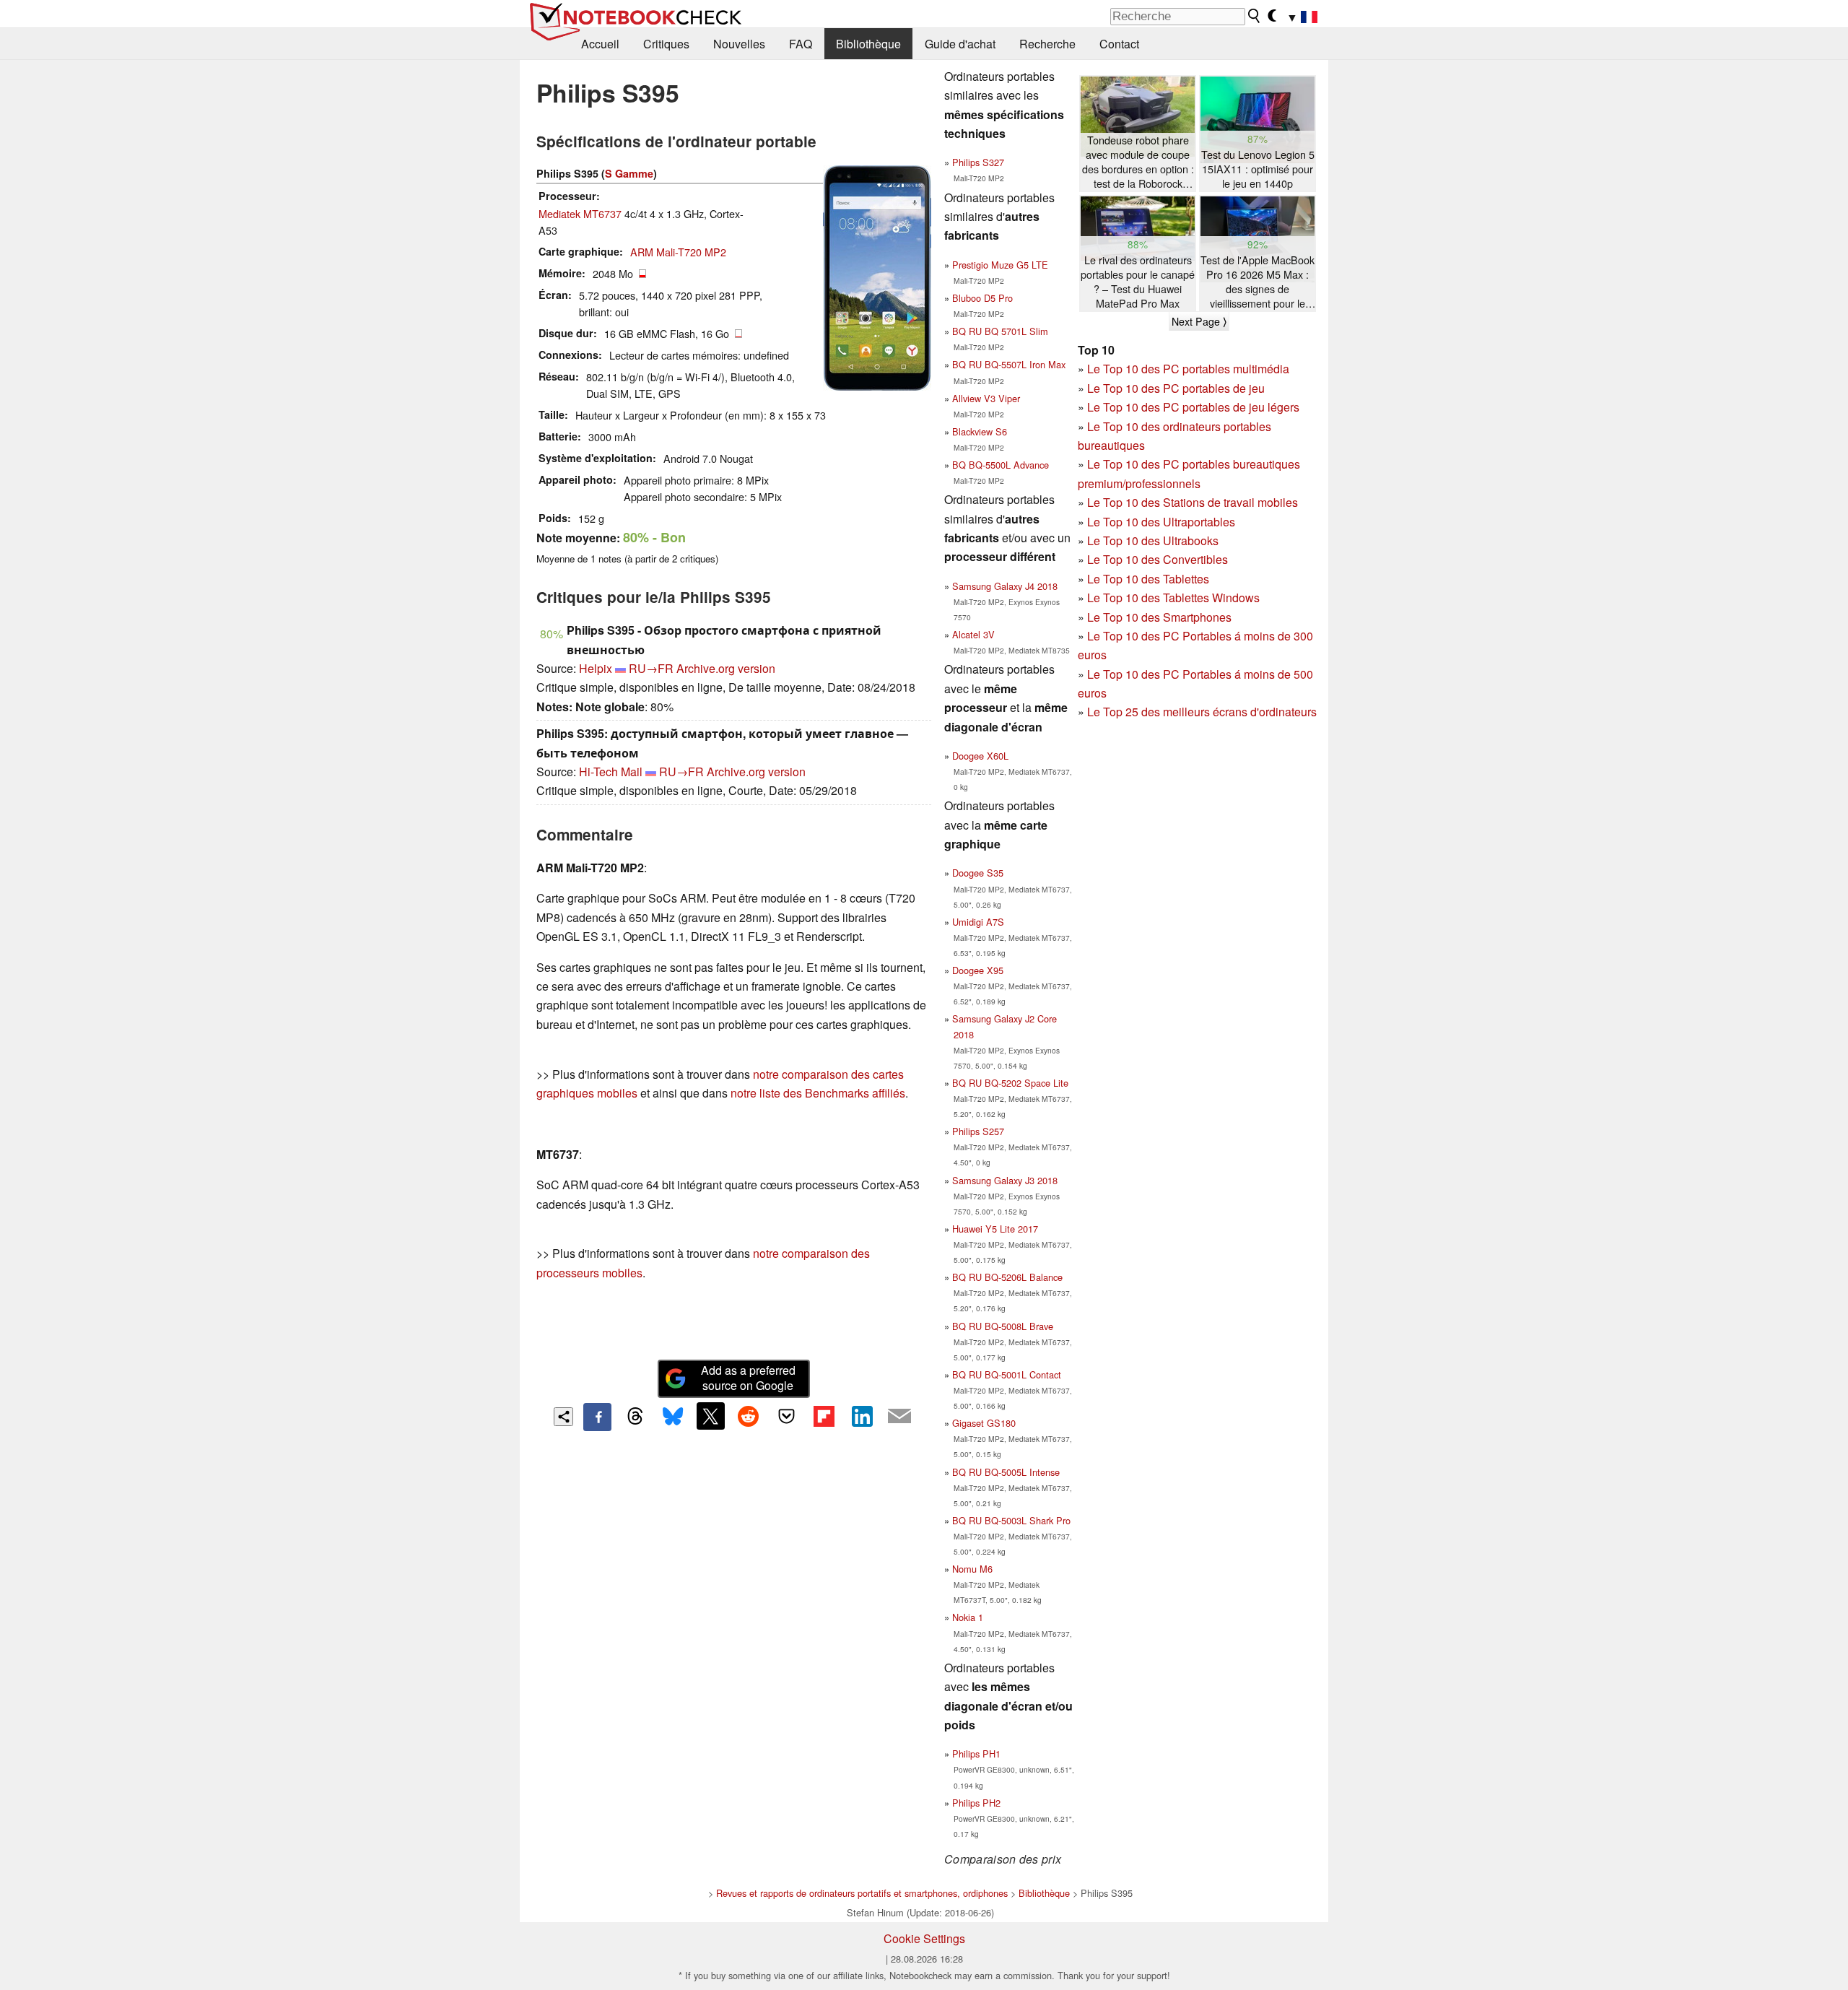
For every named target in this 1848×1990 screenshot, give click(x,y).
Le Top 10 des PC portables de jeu (1176, 388)
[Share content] (563, 1417)
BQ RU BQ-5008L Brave (1003, 1326)
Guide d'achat (960, 44)
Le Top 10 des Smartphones (1159, 617)
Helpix (596, 668)
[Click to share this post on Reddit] (749, 1416)
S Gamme (629, 173)
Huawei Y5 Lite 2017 (995, 1229)
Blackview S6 (980, 431)
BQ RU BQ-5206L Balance (1007, 1277)
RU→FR (651, 668)
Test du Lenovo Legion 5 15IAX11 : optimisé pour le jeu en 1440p (1258, 169)
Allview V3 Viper (986, 398)
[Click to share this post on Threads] (635, 1417)
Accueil (600, 44)
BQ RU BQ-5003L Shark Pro (1011, 1520)
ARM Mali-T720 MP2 (678, 252)
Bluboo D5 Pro (982, 298)
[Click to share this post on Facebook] (597, 1417)
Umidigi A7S (978, 922)
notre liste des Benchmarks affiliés (818, 1093)
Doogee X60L (980, 756)
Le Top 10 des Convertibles (1158, 559)
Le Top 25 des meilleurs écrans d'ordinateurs (1202, 712)
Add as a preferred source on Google (748, 1378)
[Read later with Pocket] (786, 1416)
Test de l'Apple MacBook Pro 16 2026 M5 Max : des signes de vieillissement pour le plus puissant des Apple (1258, 282)
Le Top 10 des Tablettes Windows (1173, 598)
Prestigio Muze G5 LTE (1000, 265)
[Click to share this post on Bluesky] (673, 1417)
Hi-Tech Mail (611, 772)
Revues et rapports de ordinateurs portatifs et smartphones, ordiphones (862, 1893)
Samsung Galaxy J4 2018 (1005, 586)
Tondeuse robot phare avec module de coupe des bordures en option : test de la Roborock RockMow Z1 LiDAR (1138, 162)
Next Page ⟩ (1199, 321)
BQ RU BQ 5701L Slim (1000, 331)
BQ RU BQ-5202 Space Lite (1010, 1083)
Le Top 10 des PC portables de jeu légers (1193, 407)
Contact (1119, 44)
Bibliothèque (868, 44)
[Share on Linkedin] (862, 1416)
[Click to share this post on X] (710, 1416)
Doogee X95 (978, 970)
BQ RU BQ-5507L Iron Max (1009, 364)
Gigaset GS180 (984, 1423)
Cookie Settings (924, 1938)
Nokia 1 (968, 1617)
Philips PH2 (976, 1803)
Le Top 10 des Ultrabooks (1153, 540)
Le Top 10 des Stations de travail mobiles (1193, 502)
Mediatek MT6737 (580, 213)
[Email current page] (899, 1417)
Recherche (1047, 44)
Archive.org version (726, 668)
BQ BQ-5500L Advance (1001, 465)
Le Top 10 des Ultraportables (1161, 522)
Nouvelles (739, 44)
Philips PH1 (976, 1754)
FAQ (801, 44)
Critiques (666, 44)
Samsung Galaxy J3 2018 (1005, 1180)
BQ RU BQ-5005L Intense (1006, 1472)
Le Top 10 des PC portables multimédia (1188, 369)
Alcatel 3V (973, 634)
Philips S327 (978, 162)
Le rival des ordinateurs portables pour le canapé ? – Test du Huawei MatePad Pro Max (1138, 282)
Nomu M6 (972, 1569)
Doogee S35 (978, 873)
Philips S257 (978, 1131)
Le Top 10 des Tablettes (1148, 579)
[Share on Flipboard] (824, 1416)
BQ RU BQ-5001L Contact (1007, 1374)
